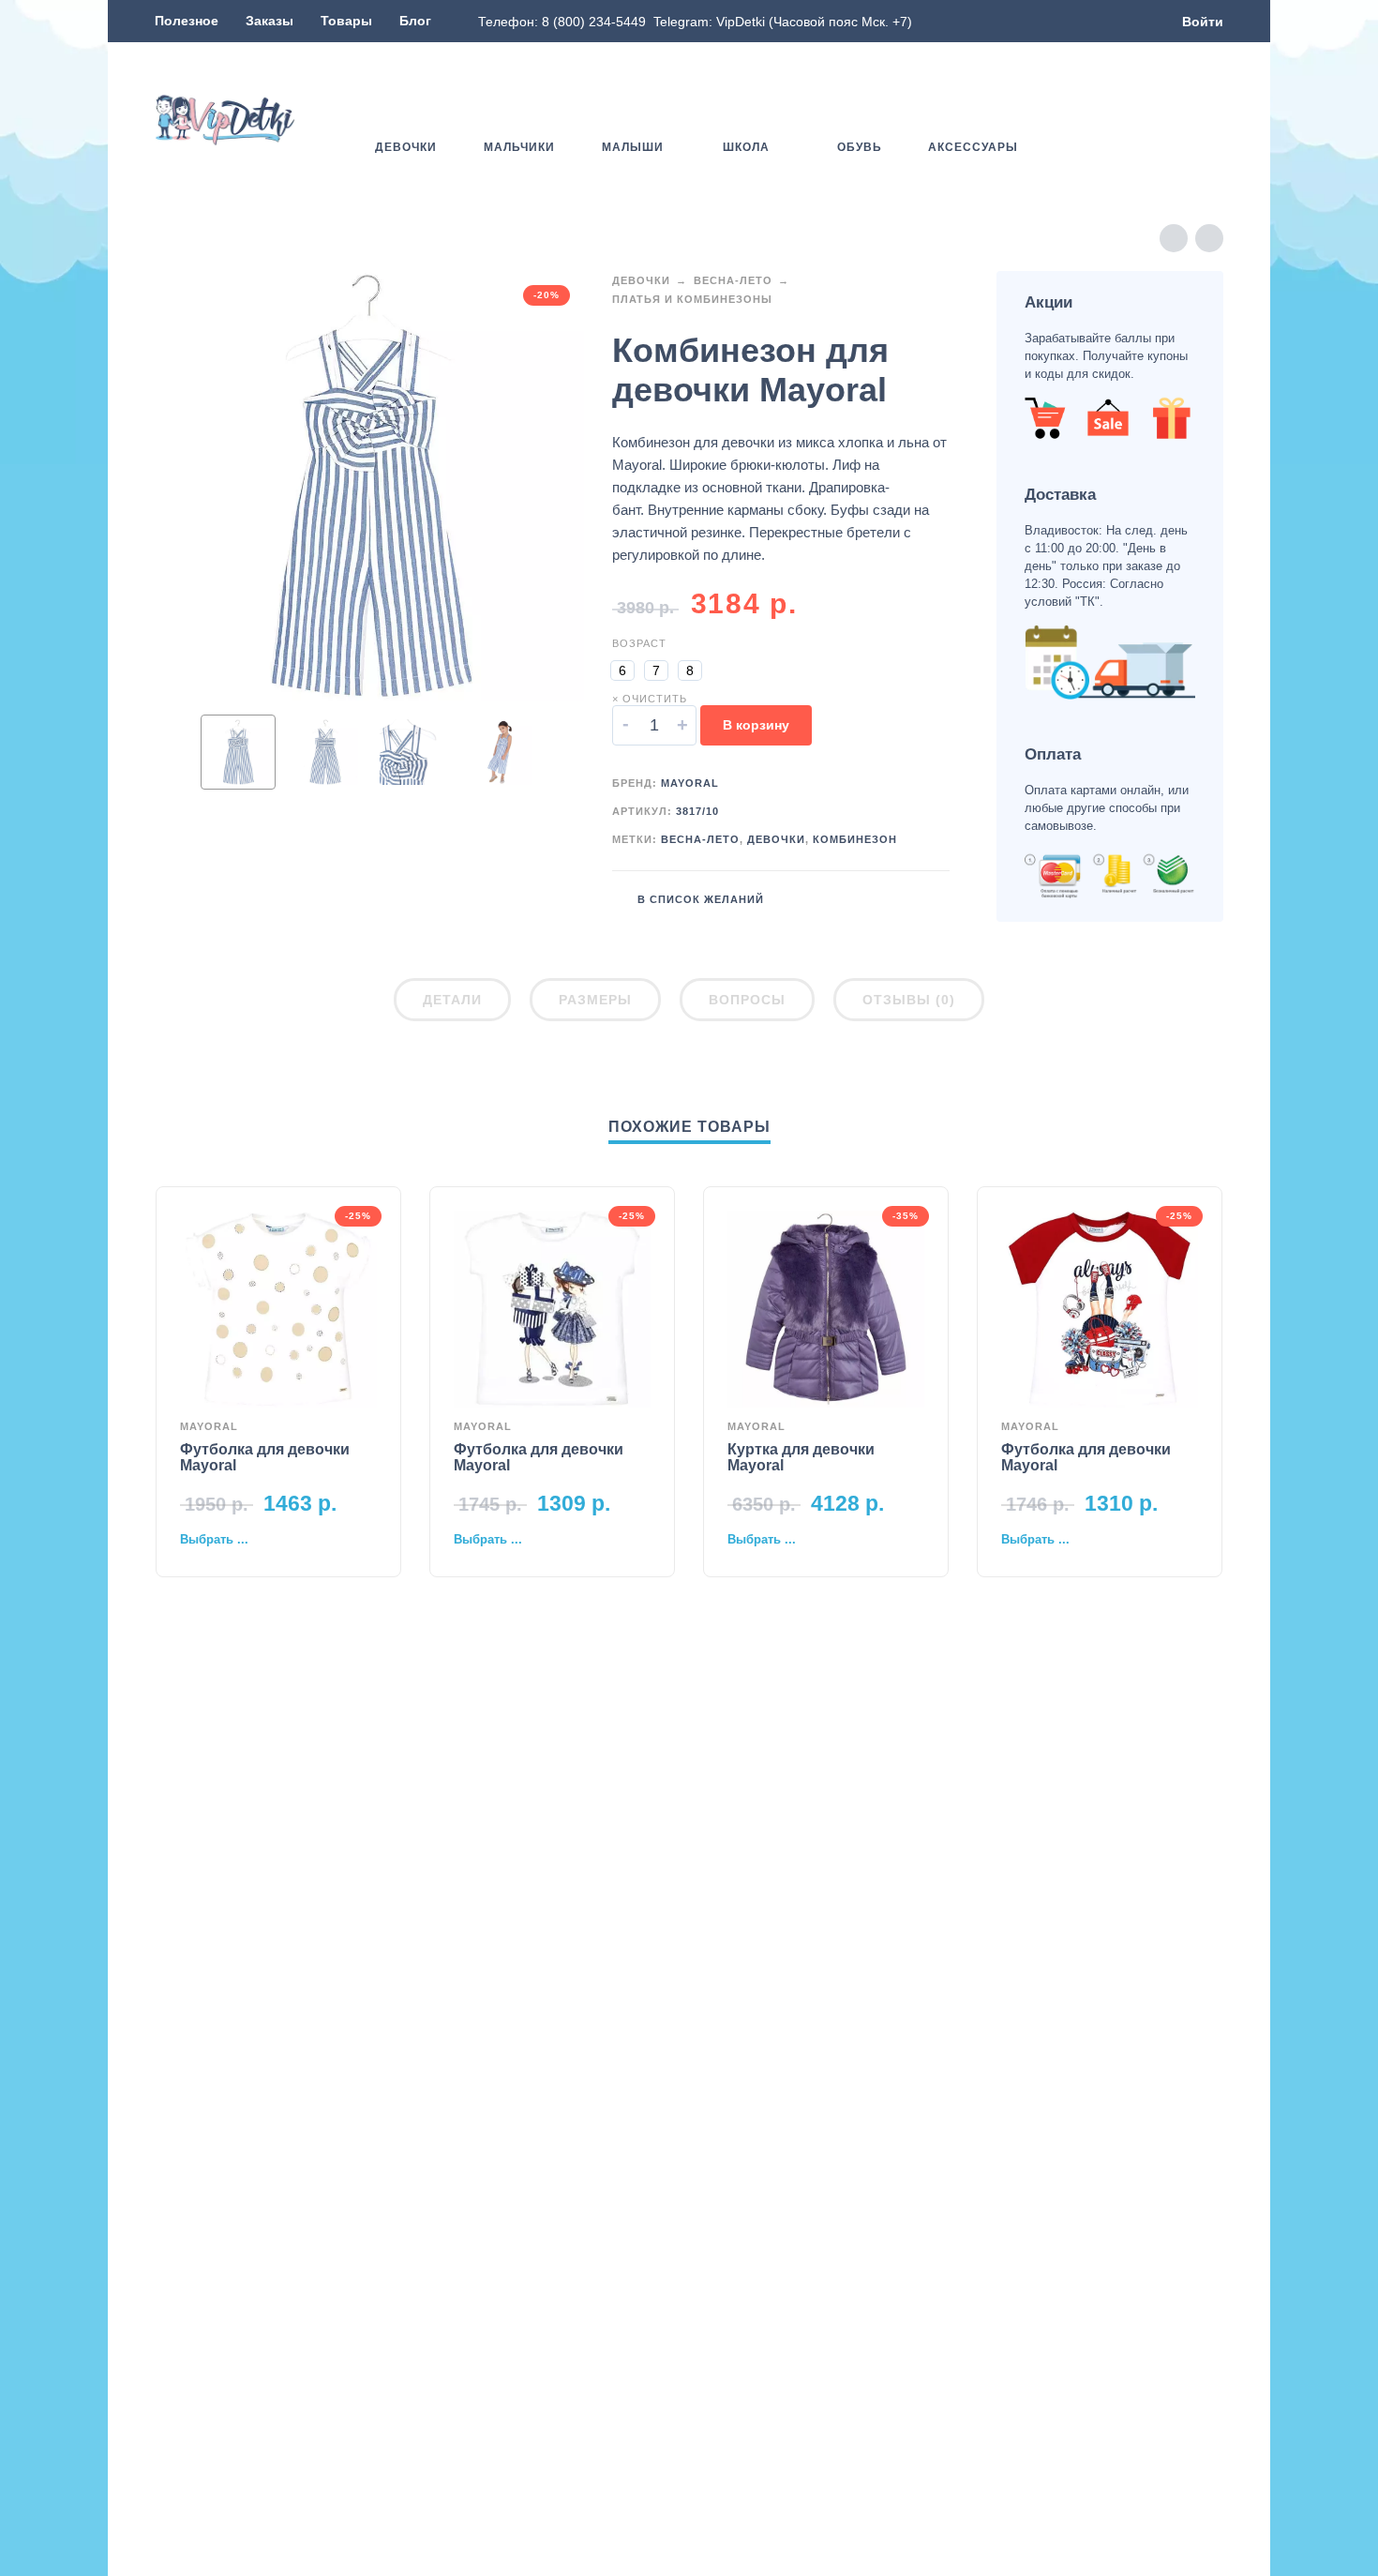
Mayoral (690, 783)
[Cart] (1212, 120)
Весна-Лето (733, 280)
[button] (1158, 120)
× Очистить (650, 699)
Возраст (639, 643)
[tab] (452, 1003)
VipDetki (741, 22)
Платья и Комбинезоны (692, 299)
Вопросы (747, 1000)
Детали (452, 1000)
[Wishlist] (1104, 120)
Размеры (595, 1000)
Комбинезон (855, 839)
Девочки (641, 280)
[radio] (622, 670)
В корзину (756, 725)
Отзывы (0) (909, 1000)
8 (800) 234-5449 (594, 22)
